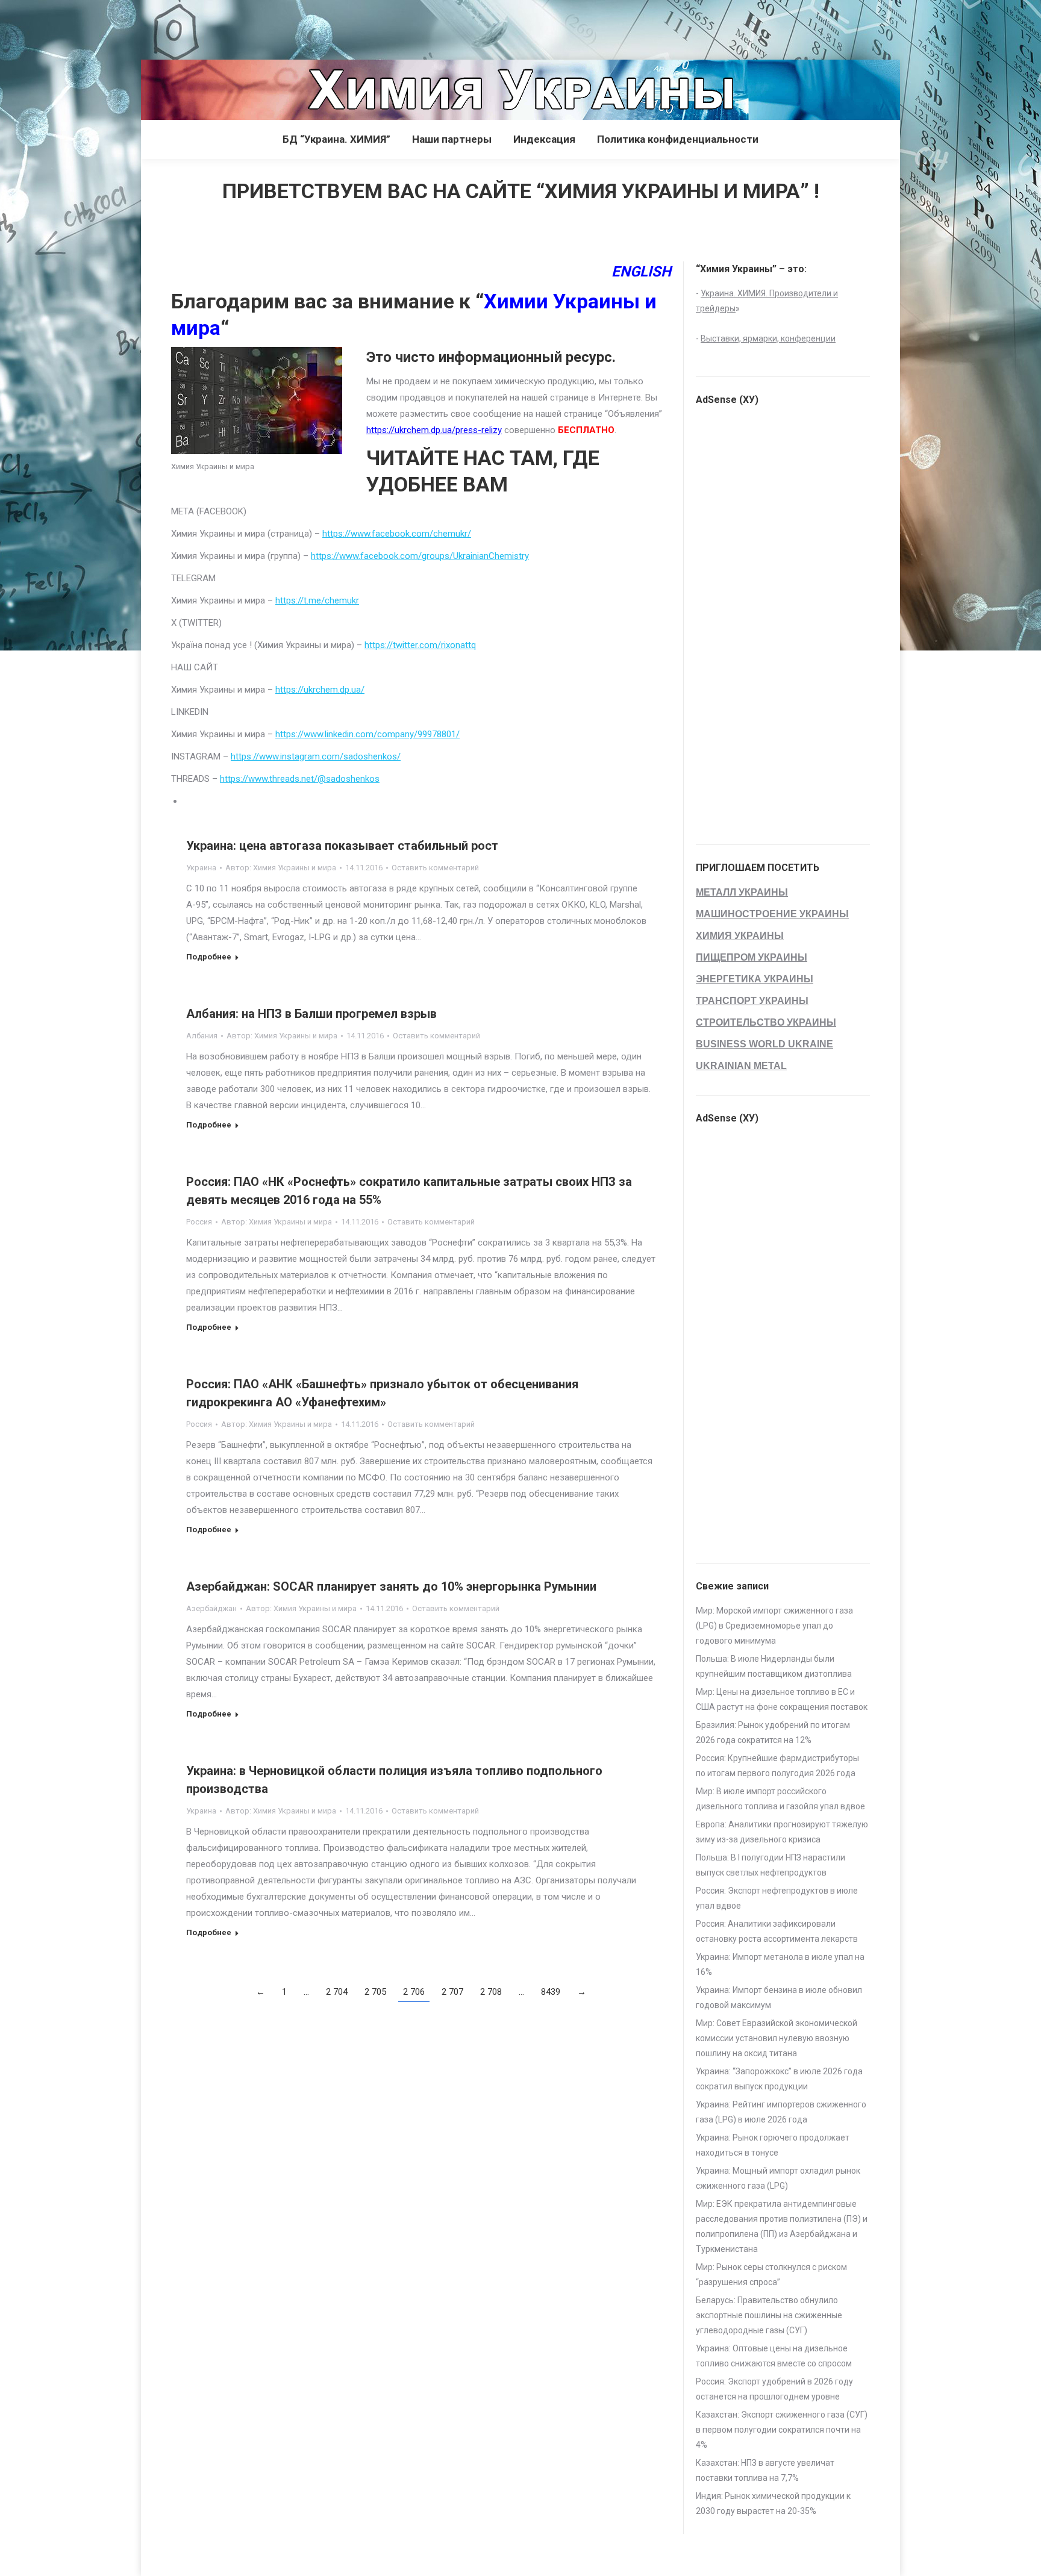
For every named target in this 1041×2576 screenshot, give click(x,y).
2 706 (414, 1992)
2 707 (452, 1992)
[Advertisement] (219, 27)
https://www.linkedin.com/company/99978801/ (367, 734)
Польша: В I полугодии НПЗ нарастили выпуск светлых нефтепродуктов (771, 1865)
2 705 (375, 1992)
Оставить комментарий (435, 868)
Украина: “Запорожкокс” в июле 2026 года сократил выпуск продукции (779, 2079)
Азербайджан (211, 1608)
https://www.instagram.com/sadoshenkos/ (316, 756)
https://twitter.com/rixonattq (420, 645)
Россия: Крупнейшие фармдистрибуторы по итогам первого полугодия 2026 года (777, 1766)
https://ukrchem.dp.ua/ (320, 690)
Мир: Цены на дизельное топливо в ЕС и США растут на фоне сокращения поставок (782, 1699)
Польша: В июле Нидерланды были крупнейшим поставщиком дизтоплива (774, 1666)
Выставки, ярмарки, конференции (768, 338)
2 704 (337, 1992)
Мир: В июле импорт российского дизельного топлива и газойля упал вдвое (780, 1799)
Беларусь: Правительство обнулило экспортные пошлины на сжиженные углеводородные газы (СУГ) (769, 2315)
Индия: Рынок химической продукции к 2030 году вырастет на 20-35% (773, 2503)
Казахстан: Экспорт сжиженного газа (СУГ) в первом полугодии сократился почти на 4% (782, 2430)
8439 (551, 1992)
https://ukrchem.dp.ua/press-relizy (434, 430)
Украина (201, 868)
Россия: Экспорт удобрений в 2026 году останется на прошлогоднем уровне (774, 2389)
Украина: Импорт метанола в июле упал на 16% (780, 1964)
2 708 (491, 1992)
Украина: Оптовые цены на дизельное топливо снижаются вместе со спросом (774, 2356)
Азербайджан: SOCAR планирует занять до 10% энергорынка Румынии (391, 1586)
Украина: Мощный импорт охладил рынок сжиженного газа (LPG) (778, 2178)
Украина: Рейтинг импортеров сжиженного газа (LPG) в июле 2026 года (781, 2112)
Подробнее (209, 957)
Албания (202, 1036)
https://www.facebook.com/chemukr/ (397, 534)
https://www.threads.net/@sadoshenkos (300, 779)
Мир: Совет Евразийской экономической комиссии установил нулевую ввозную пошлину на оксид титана (777, 2038)
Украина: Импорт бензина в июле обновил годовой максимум (779, 1997)
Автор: (281, 868)
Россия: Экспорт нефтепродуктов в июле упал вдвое (777, 1898)
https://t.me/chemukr (317, 600)
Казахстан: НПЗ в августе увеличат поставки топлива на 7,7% (765, 2470)
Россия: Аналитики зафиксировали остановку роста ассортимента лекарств (777, 1931)
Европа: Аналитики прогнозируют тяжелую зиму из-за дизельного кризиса (782, 1832)
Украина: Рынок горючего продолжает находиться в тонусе (773, 2145)
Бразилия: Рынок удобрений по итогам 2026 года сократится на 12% (773, 1732)
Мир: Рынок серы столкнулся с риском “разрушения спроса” (771, 2275)
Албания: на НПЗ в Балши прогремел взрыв (311, 1014)
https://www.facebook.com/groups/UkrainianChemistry (420, 556)
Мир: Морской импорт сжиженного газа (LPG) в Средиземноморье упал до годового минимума (774, 1626)
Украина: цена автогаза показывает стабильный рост (342, 846)
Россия (199, 1222)
